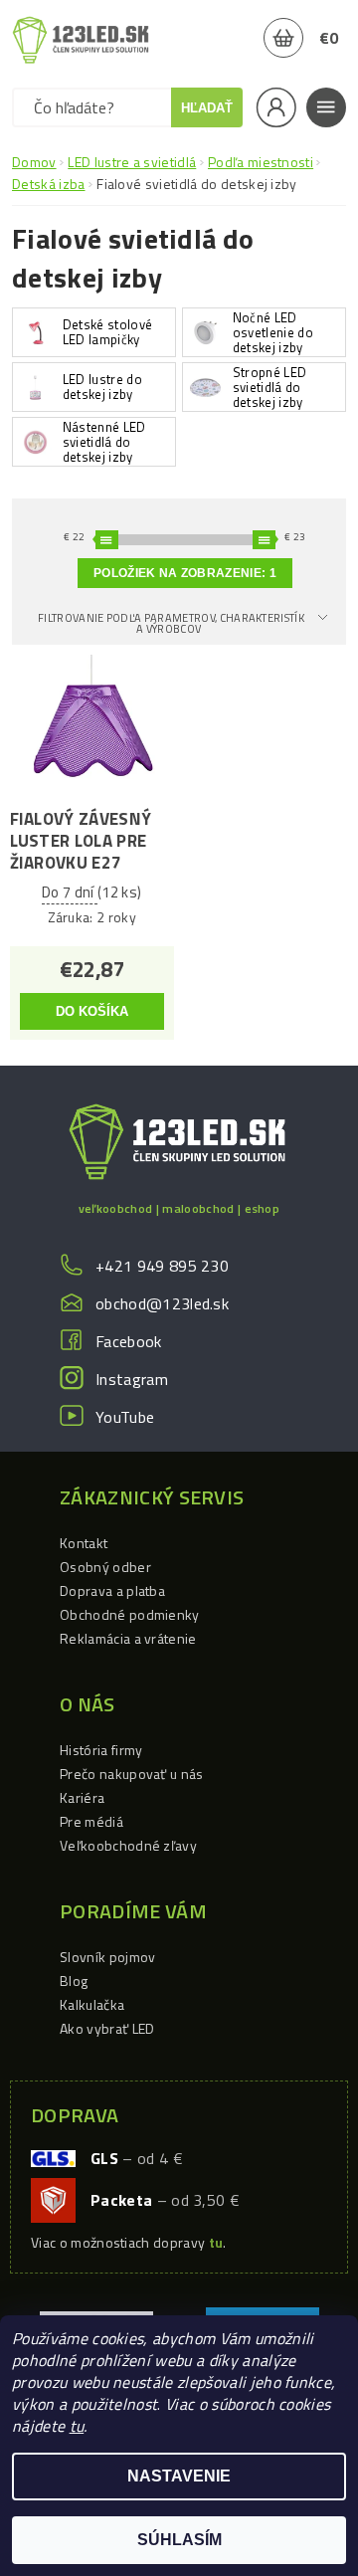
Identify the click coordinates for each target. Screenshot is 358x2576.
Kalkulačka (92, 2004)
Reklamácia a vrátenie (128, 1638)
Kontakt (84, 1543)
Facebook (129, 1341)
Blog (74, 1981)
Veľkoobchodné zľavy (128, 1845)
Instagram (132, 1379)
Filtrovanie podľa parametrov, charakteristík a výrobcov (171, 623)
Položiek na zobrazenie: (185, 573)
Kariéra (82, 1797)
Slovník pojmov (107, 1957)
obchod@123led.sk (162, 1303)
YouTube (125, 1417)
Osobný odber (105, 1567)
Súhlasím (179, 2540)
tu (77, 2426)
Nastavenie (179, 2476)
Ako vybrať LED (107, 2028)
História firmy (101, 1750)
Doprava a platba (112, 1590)
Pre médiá (91, 1821)
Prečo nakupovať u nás (132, 1774)
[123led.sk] (81, 40)
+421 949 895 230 (162, 1266)
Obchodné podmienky (130, 1614)
